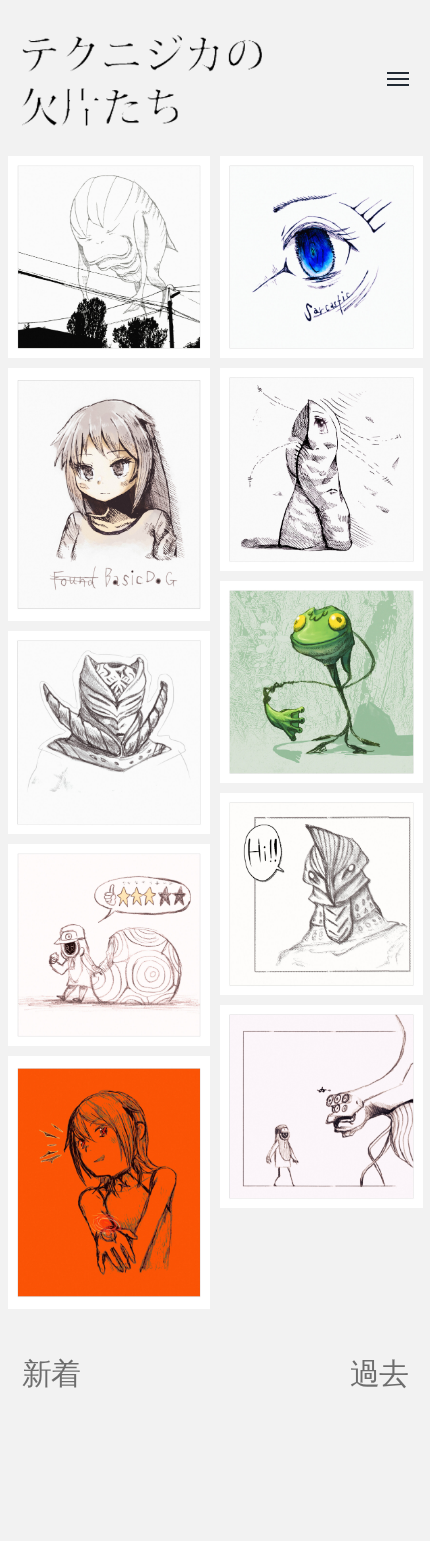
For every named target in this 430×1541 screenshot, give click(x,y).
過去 (379, 1373)
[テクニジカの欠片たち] (142, 80)
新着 (51, 1373)
